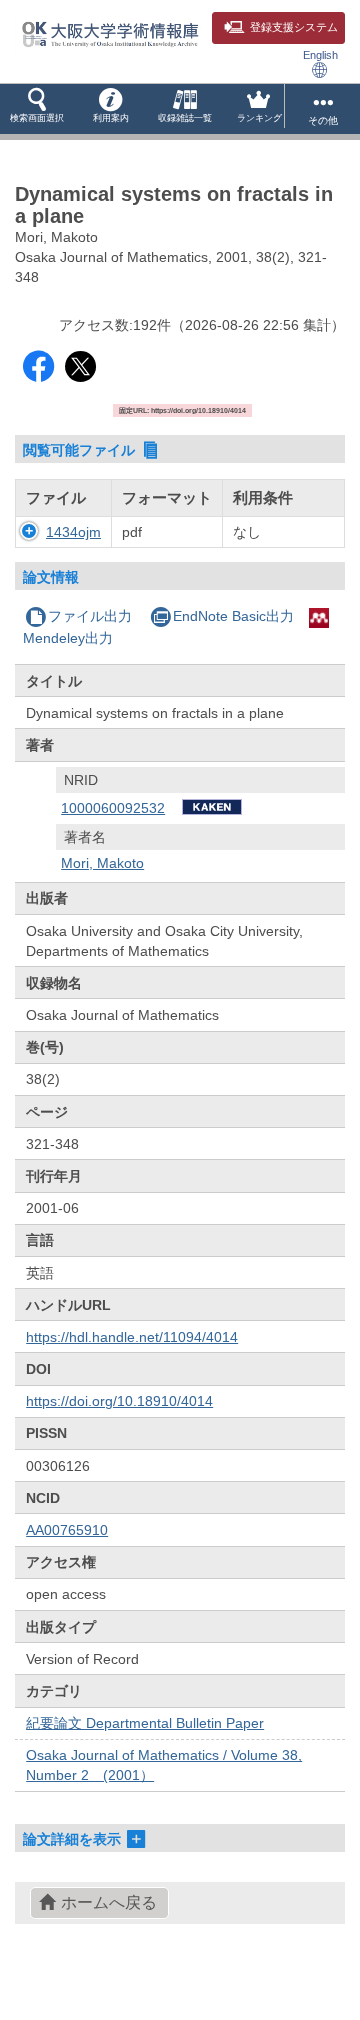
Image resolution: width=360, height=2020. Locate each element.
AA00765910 (67, 1530)
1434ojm (73, 532)
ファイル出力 (90, 616)
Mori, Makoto (102, 863)
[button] (37, 109)
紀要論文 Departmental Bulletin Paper (145, 1723)
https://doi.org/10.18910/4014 (119, 1401)
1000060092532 (113, 808)
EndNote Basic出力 (233, 616)
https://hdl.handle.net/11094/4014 (132, 1337)
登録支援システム (294, 27)
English (320, 55)
